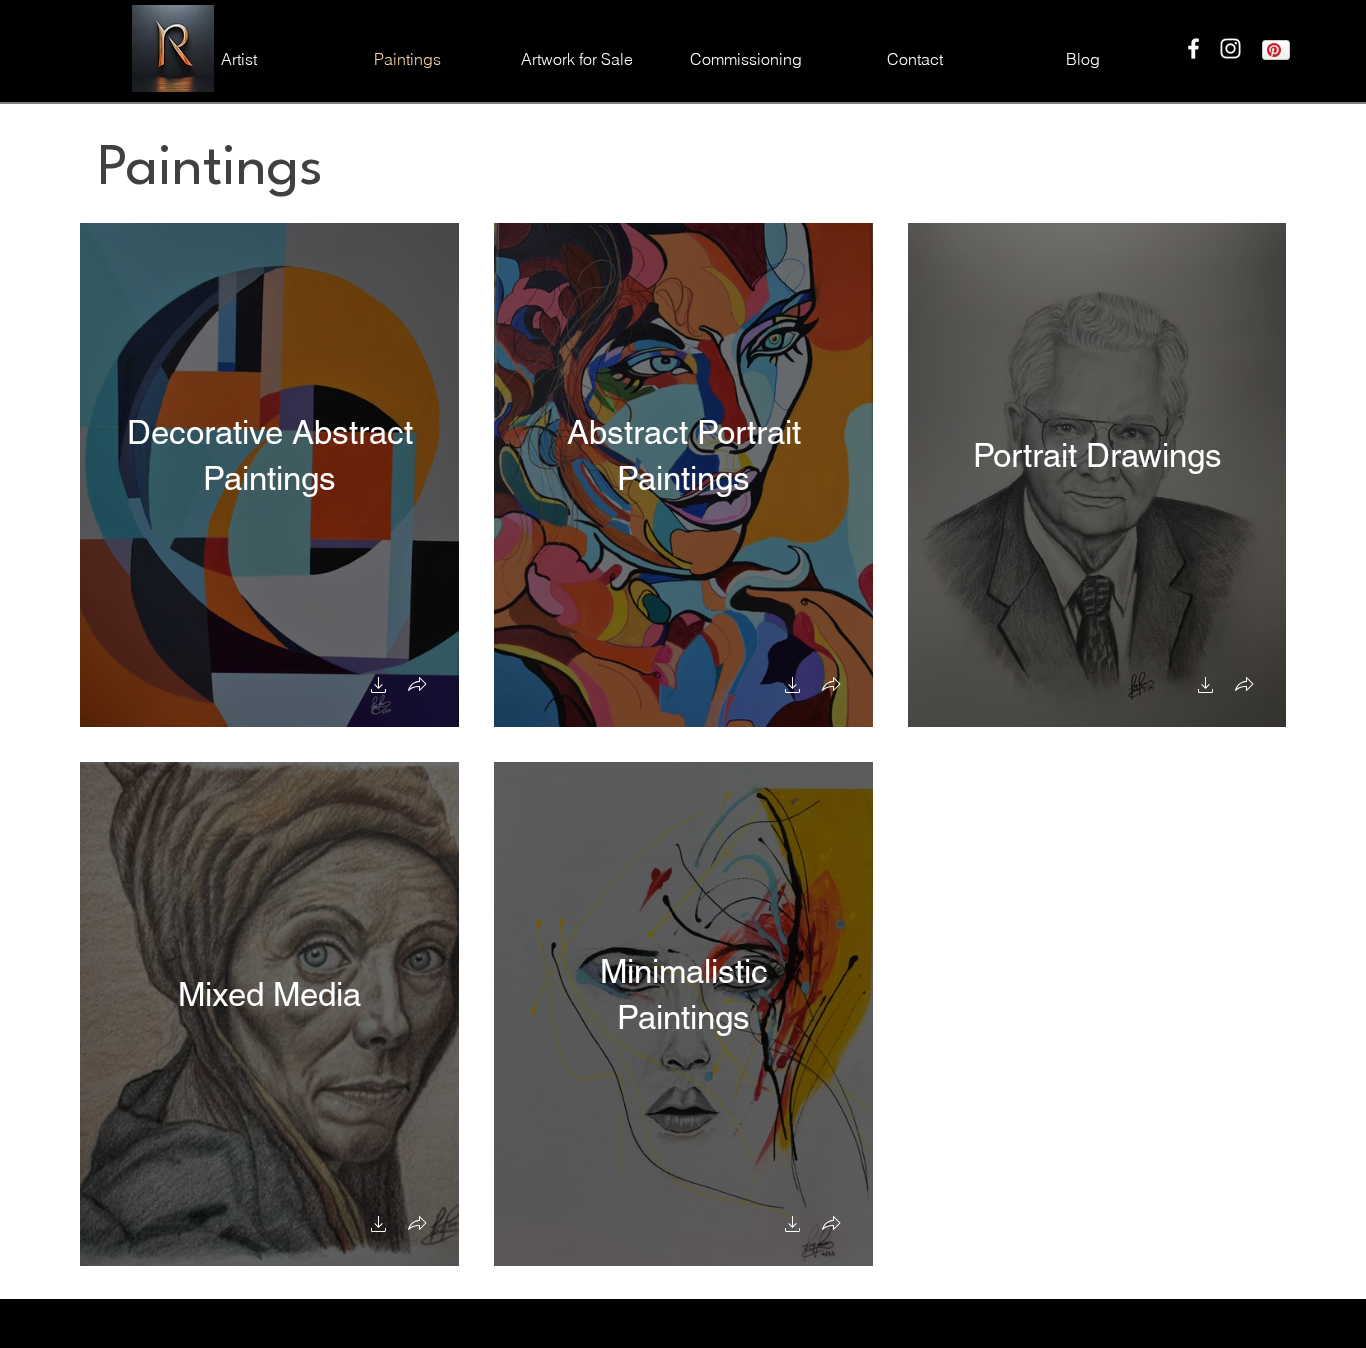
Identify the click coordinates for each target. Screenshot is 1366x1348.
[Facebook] (1193, 48)
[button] (379, 687)
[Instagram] (1230, 48)
